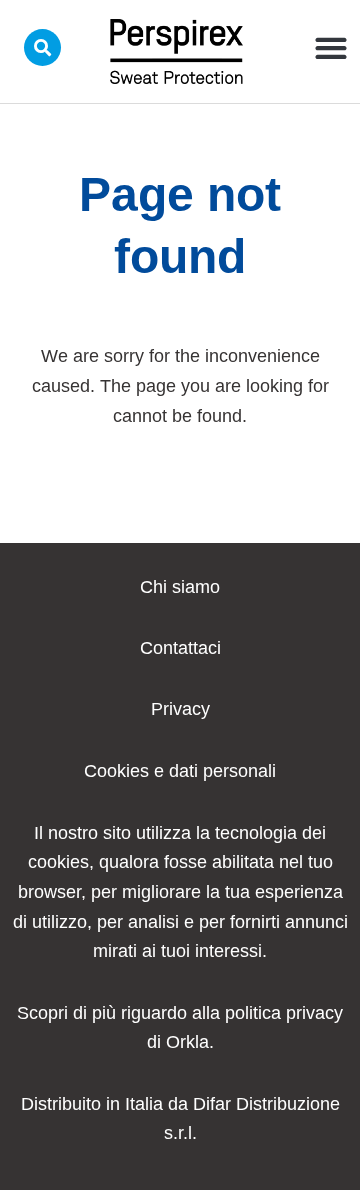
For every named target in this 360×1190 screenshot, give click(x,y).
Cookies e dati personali (180, 771)
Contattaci (180, 648)
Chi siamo (180, 587)
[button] (330, 47)
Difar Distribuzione (266, 1104)
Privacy (180, 709)
